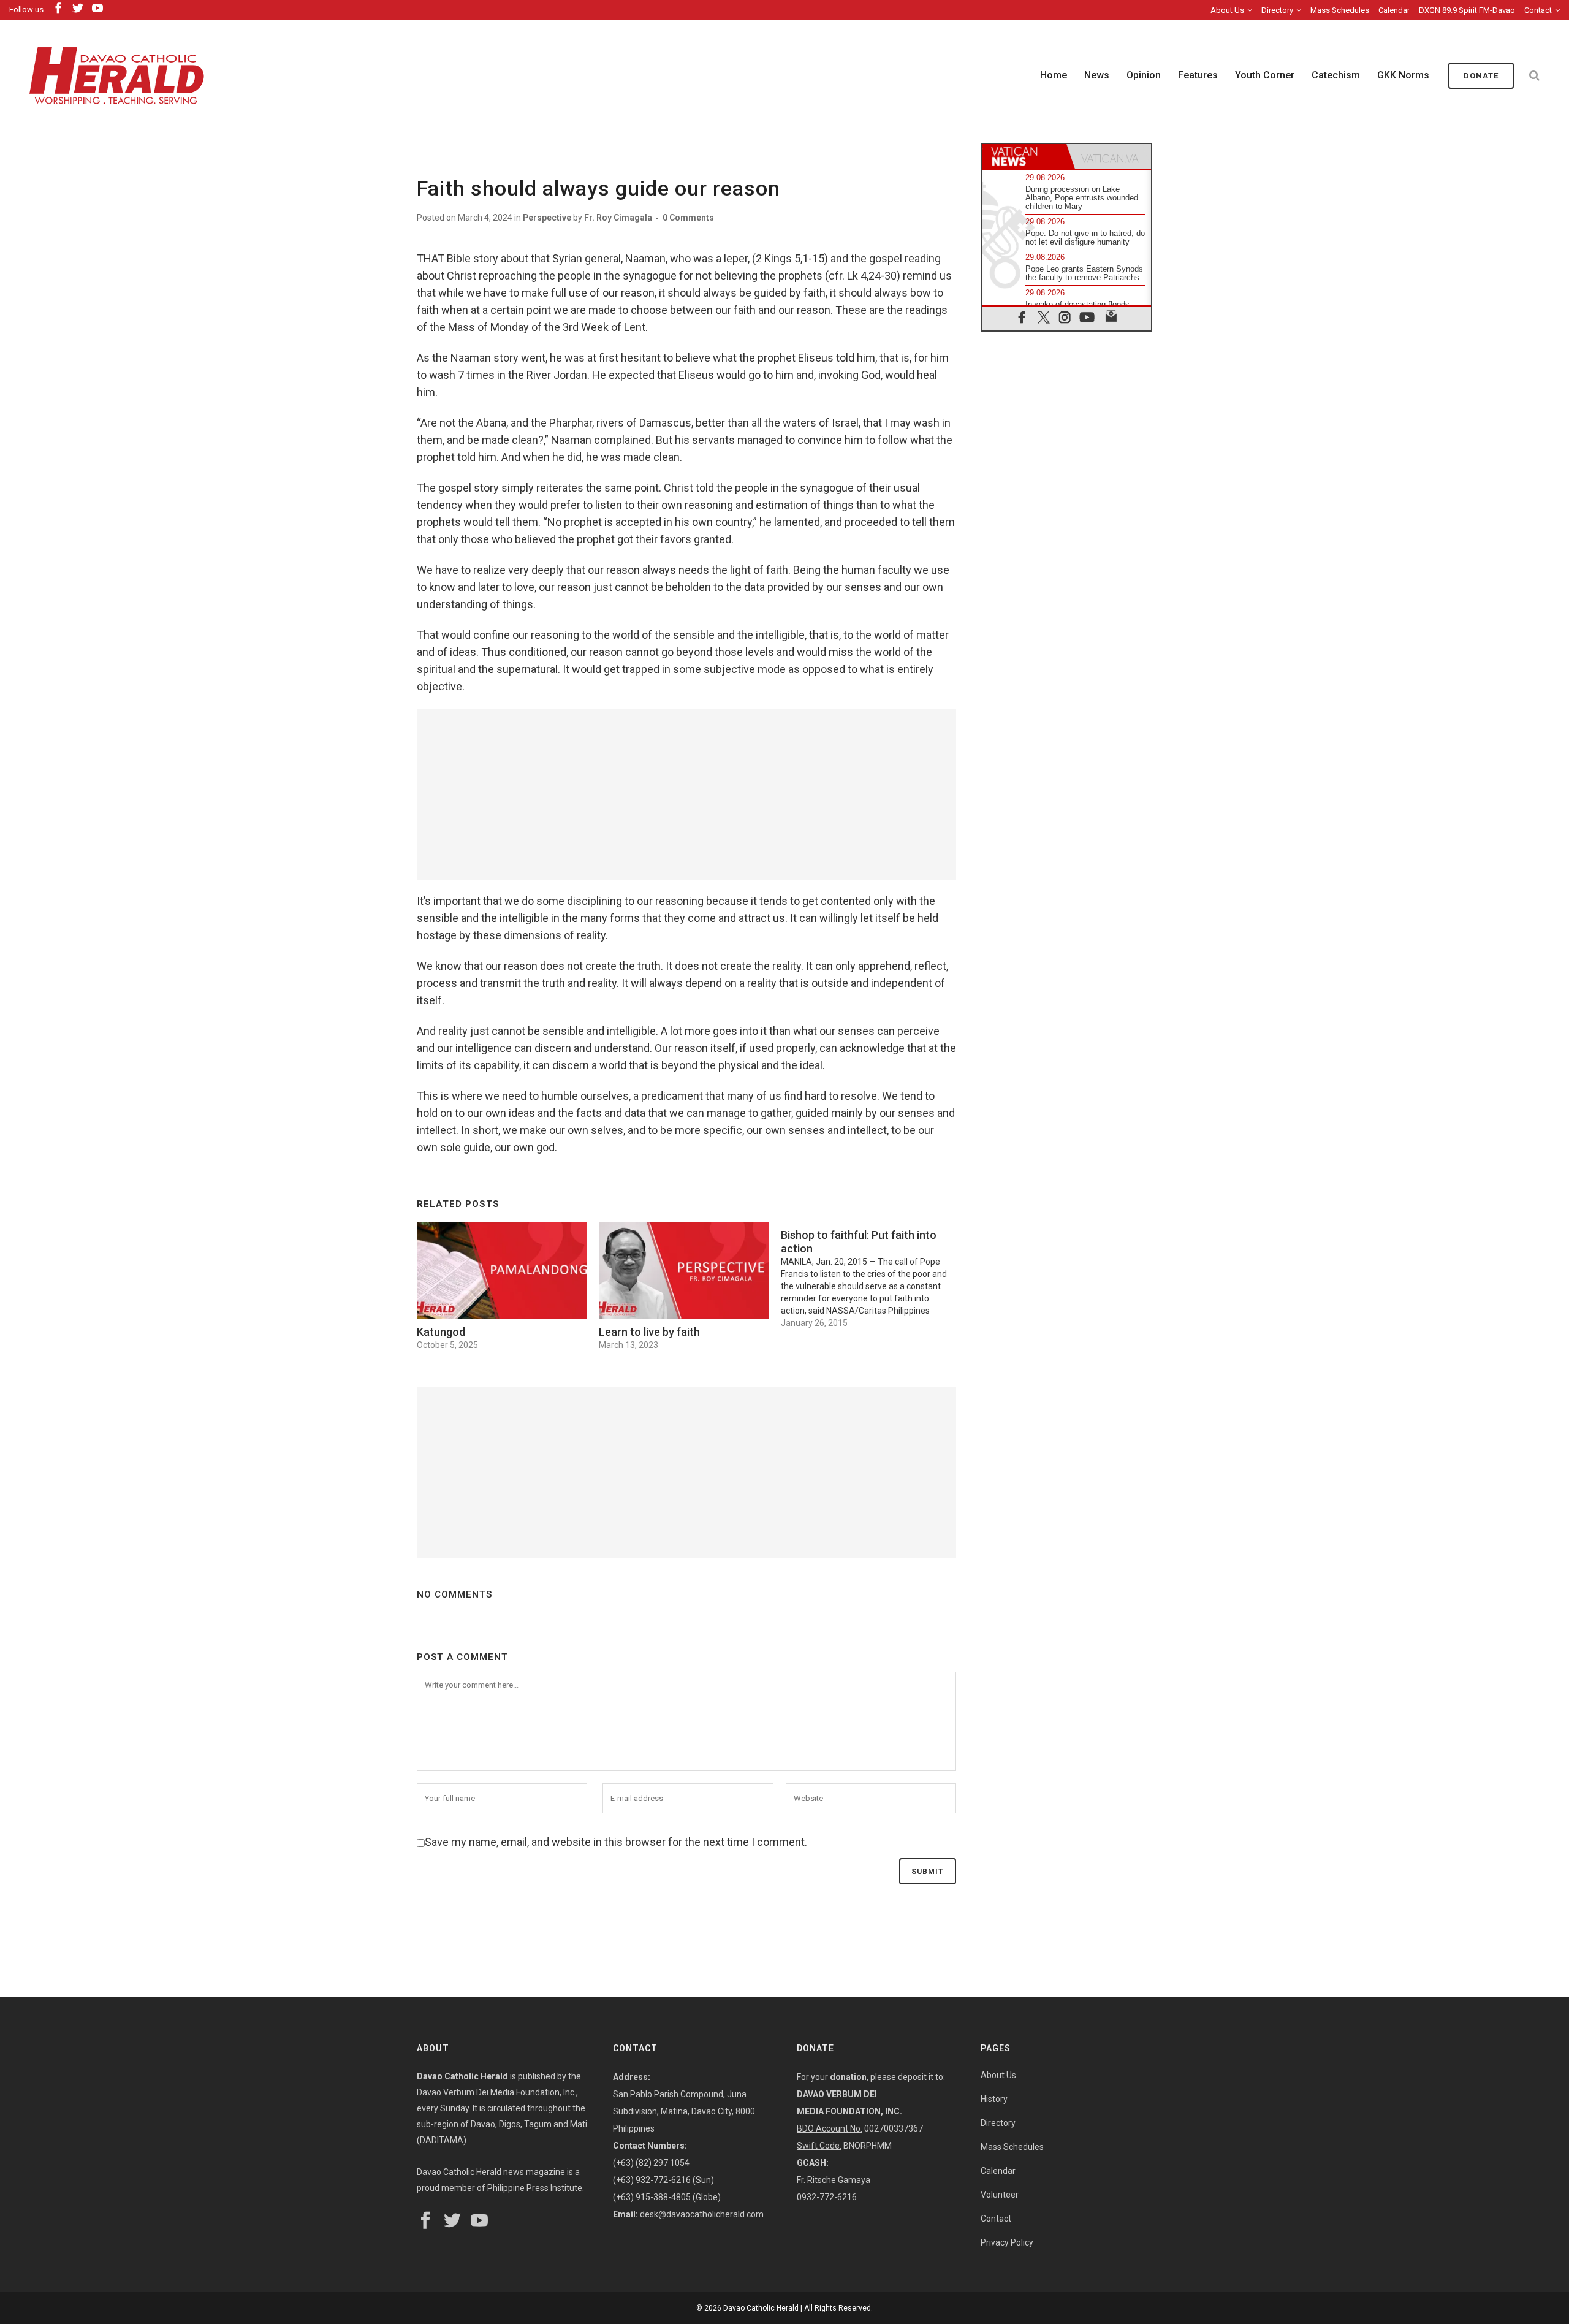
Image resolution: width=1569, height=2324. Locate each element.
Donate (1481, 76)
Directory (1277, 10)
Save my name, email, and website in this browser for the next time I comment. (616, 1842)
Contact (1538, 10)
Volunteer (1000, 2195)
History (994, 2099)
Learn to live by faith (649, 1332)
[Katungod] (502, 1271)
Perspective (547, 218)
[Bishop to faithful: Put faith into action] (872, 1276)
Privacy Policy (1007, 2242)
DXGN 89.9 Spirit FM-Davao (1467, 10)
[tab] (1024, 156)
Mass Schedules (1340, 10)
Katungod (441, 1332)
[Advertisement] (686, 794)
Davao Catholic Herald (761, 2308)
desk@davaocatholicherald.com (702, 2214)
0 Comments (688, 218)
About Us (1227, 10)
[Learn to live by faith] (684, 1271)
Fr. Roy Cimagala (618, 218)
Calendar (1394, 10)
